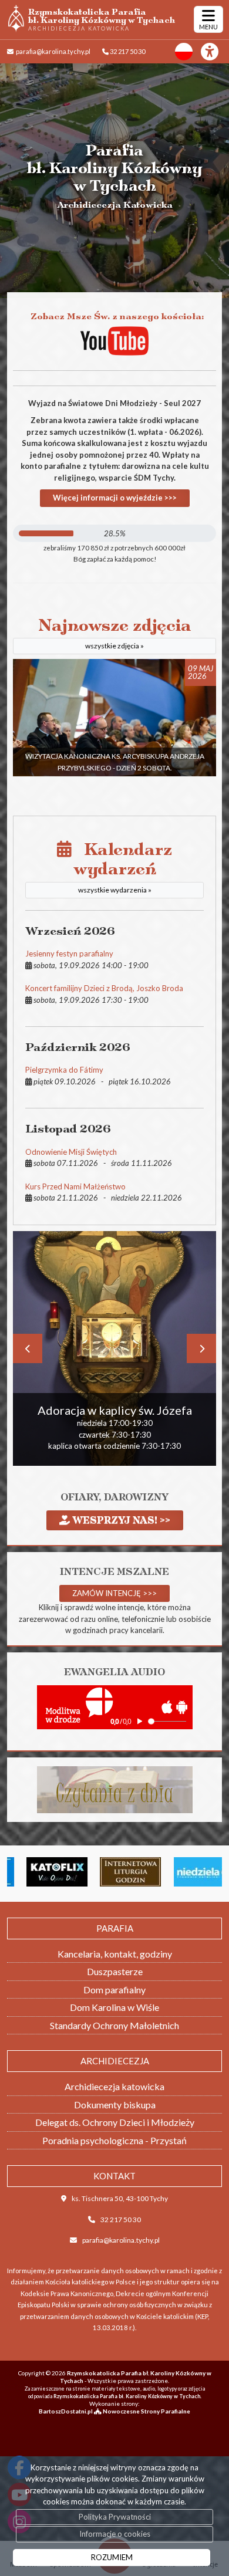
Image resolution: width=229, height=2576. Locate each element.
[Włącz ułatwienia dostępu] (215, 52)
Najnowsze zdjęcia (115, 633)
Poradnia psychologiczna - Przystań (114, 2140)
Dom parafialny (114, 1990)
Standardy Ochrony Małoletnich (114, 2025)
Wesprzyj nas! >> (120, 1520)
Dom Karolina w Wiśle (114, 2007)
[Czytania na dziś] (115, 1789)
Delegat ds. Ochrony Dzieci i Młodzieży (115, 2122)
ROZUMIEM (112, 2557)
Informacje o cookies (115, 2534)
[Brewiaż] (115, 1872)
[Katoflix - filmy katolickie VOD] (41, 1872)
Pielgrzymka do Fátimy (64, 1070)
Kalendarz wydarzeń (122, 867)
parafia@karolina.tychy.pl (53, 51)
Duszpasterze (115, 1971)
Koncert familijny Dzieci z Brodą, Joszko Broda (104, 988)
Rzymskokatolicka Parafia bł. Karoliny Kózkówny (102, 19)
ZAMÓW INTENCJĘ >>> (114, 1593)
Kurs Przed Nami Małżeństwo (75, 1186)
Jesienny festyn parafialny (69, 954)
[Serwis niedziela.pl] (189, 1872)
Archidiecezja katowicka (114, 2086)
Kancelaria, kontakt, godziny (115, 1954)
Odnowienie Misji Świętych (71, 1152)
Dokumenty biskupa (115, 2105)
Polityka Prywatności (115, 2517)
